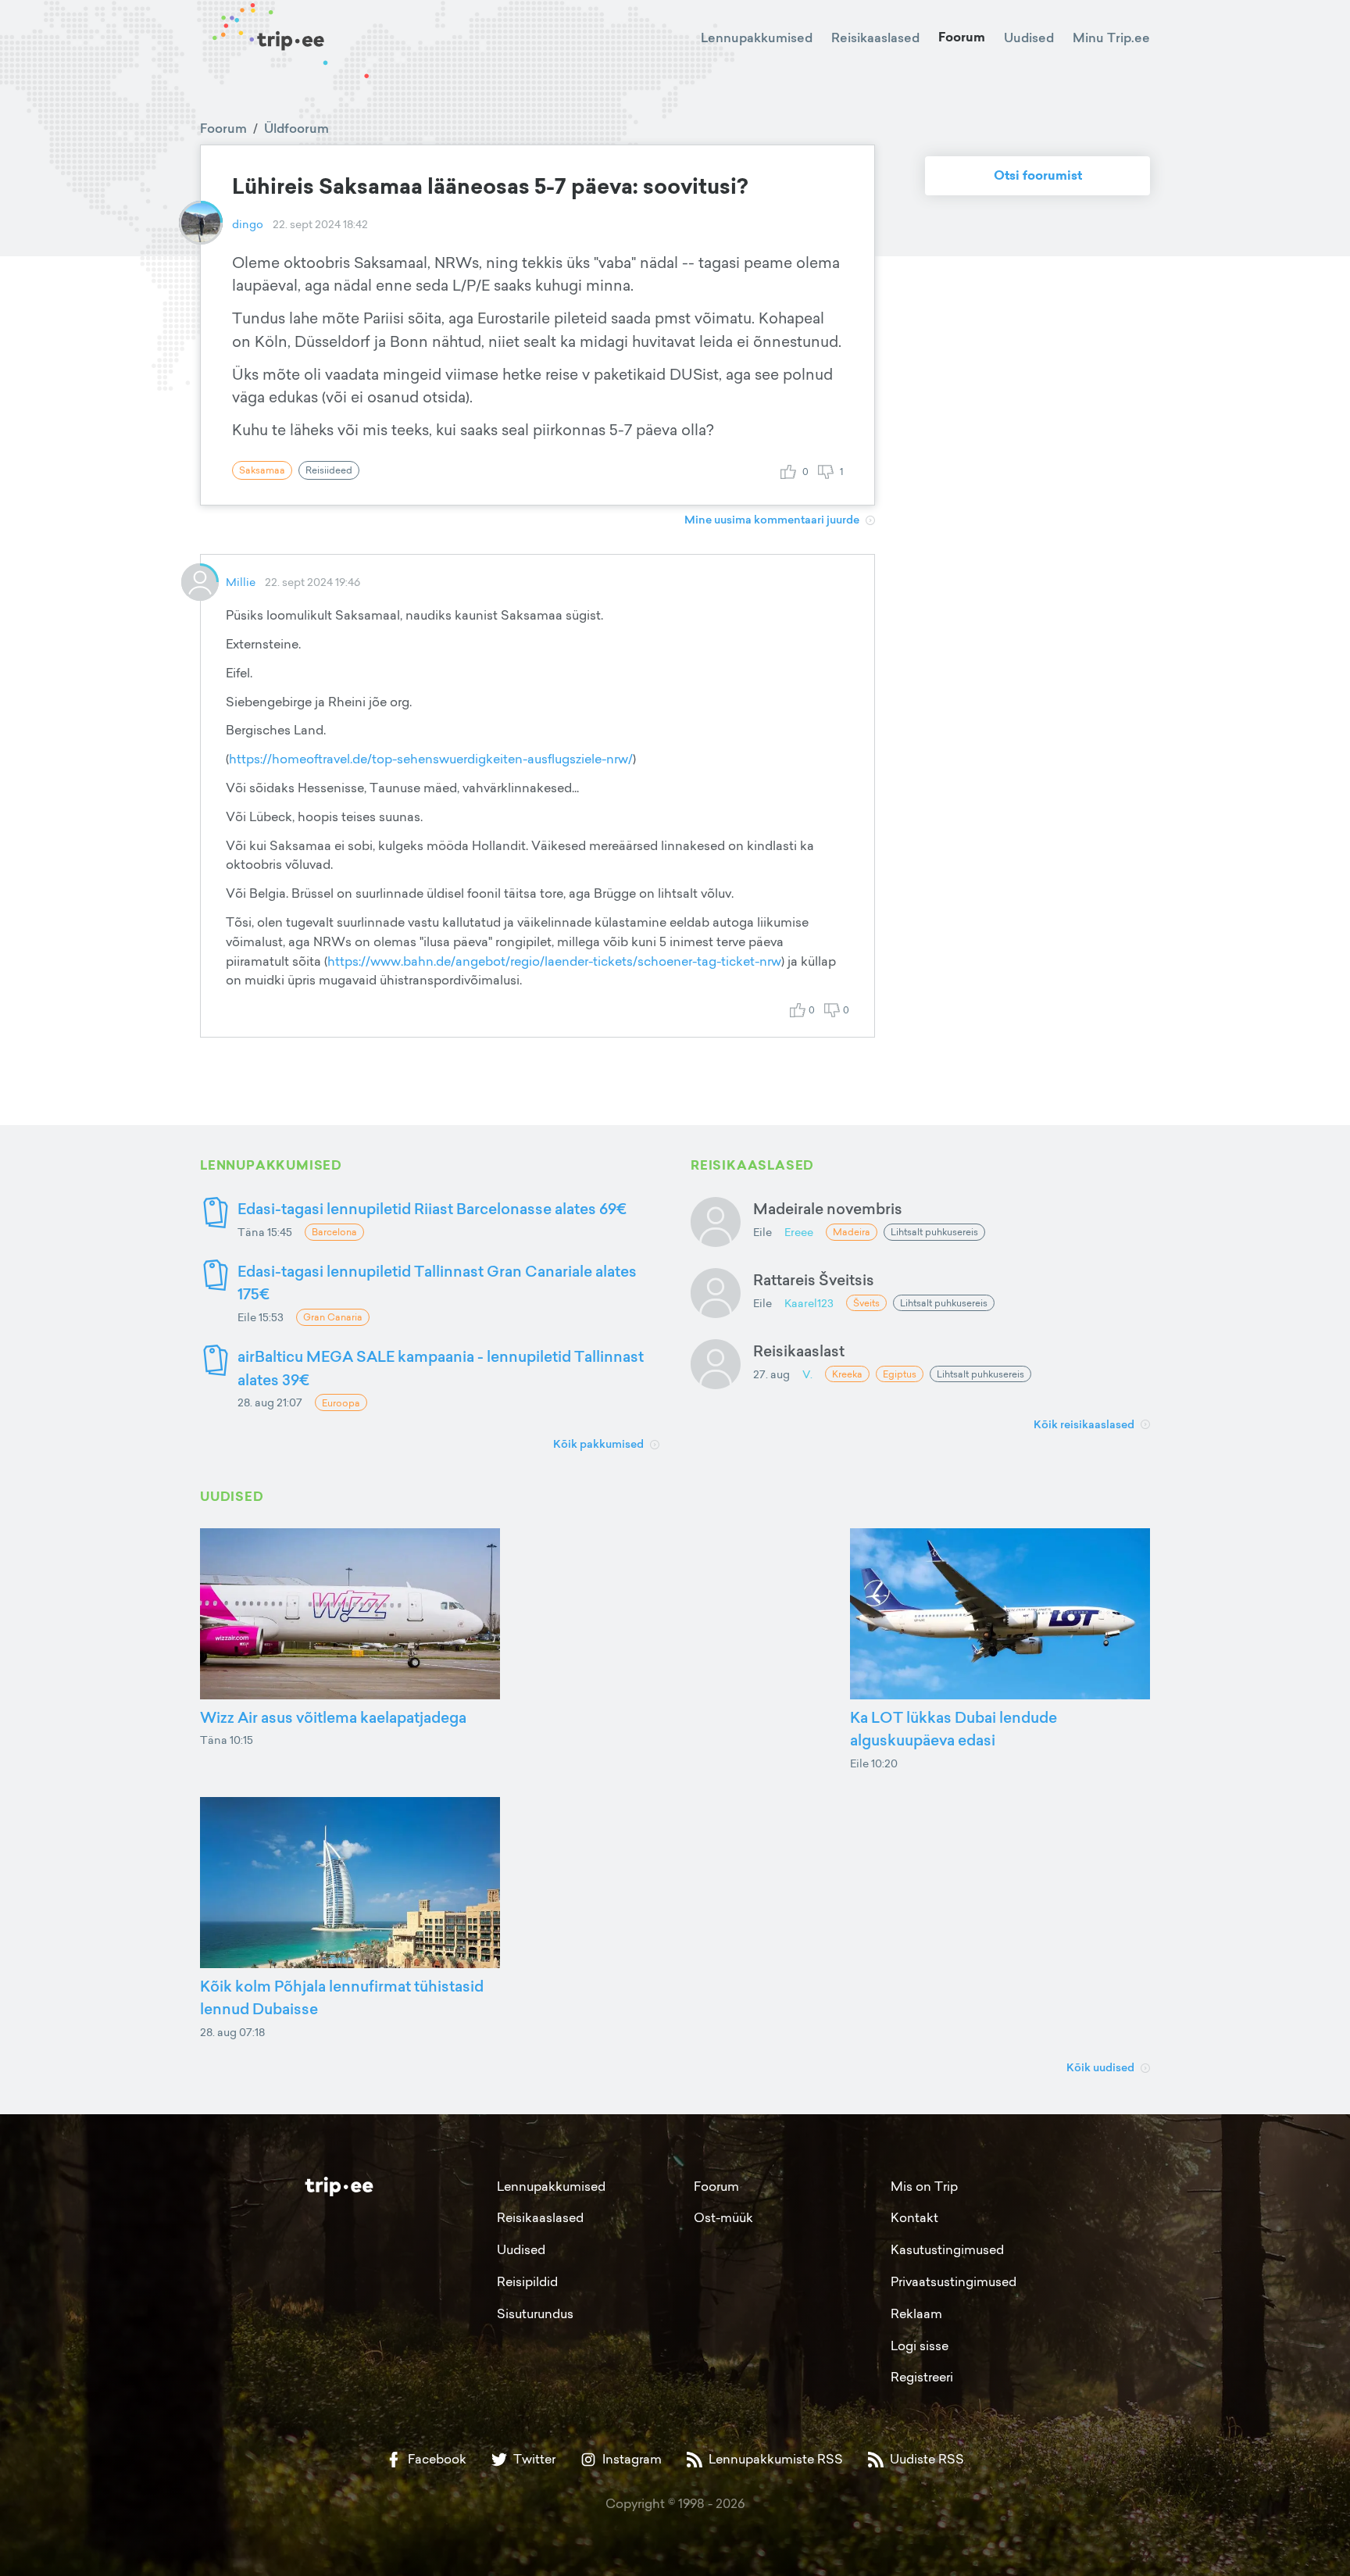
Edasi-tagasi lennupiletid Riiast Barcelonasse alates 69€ (432, 1208)
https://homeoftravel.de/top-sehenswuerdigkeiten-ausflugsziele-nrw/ (431, 759)
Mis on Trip (924, 2186)
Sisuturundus (535, 2313)
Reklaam (916, 2313)
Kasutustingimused (947, 2249)
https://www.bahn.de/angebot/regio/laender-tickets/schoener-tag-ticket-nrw (554, 961)
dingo (248, 224)
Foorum (962, 37)
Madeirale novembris (828, 1208)
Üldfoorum (296, 128)
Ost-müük (723, 2217)
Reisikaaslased (875, 38)
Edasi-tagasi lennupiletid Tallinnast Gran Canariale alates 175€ (437, 1283)
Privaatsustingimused (954, 2281)
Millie (241, 582)
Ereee (799, 1232)
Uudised (1029, 38)
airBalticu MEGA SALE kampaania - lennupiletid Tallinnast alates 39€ (441, 1368)
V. (807, 1374)
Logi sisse (920, 2346)
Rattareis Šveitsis (814, 1279)
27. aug (771, 1374)
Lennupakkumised (757, 38)
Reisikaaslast (799, 1351)
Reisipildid (527, 2281)
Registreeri (922, 2377)
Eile (762, 1232)
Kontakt (914, 2217)
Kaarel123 (809, 1303)
